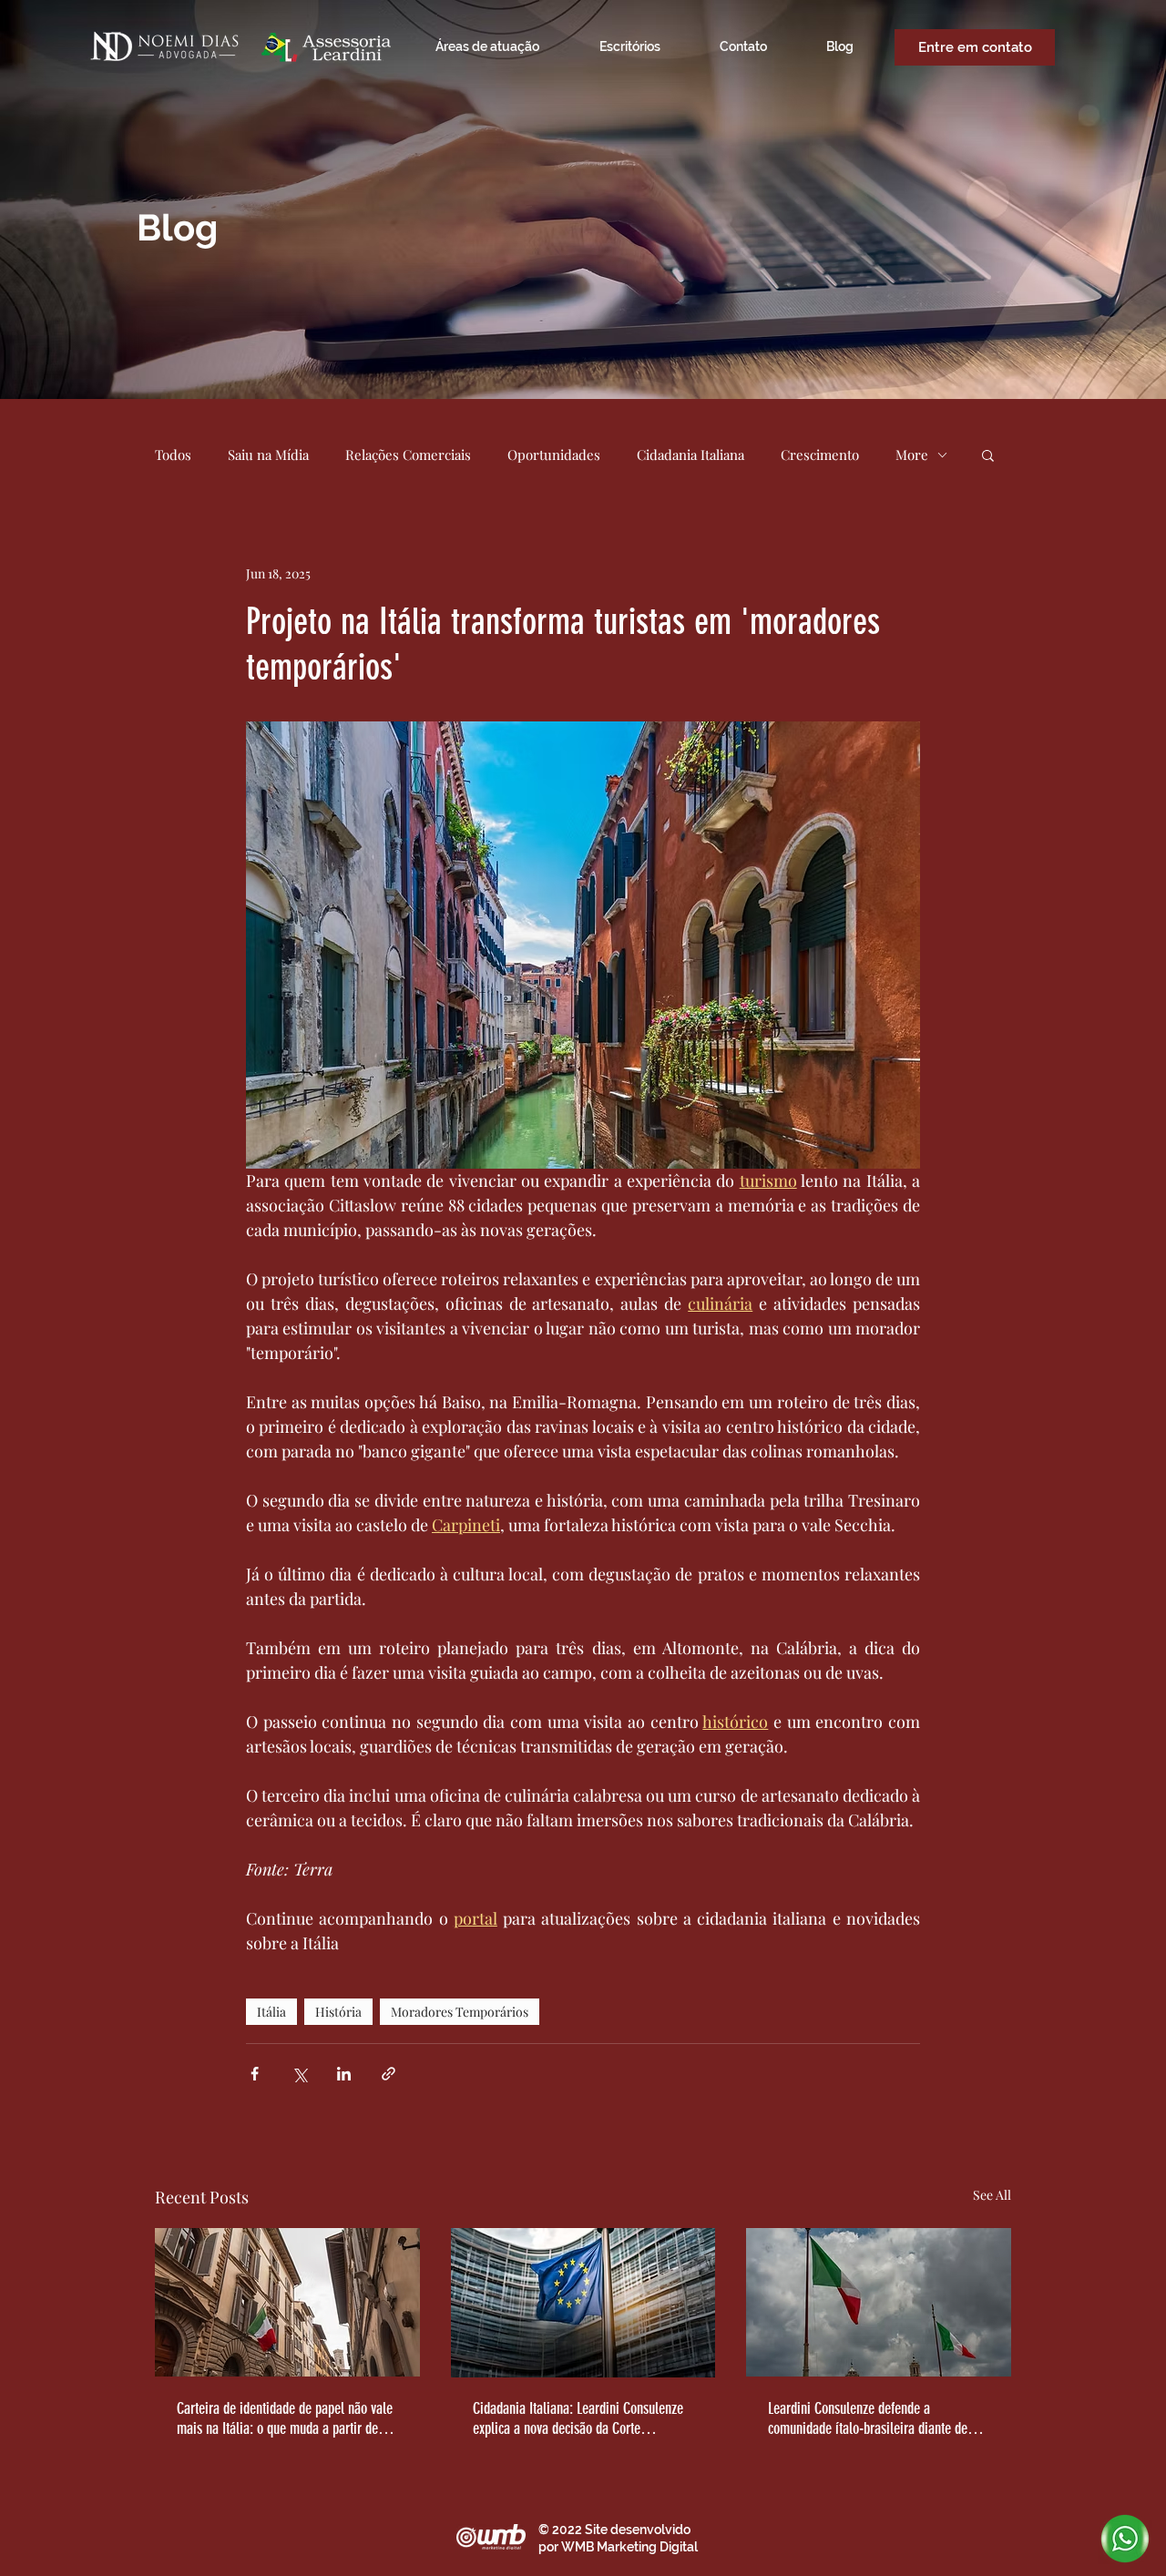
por (550, 2547)
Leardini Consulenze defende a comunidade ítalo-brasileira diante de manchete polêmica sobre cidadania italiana (868, 2418)
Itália (271, 2012)
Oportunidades (554, 455)
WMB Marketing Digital (629, 2547)
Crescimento (820, 455)
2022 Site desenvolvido (621, 2530)
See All (992, 2195)
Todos (173, 455)
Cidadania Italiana (690, 455)
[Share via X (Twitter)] (299, 2074)
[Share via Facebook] (255, 2074)
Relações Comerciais (408, 455)
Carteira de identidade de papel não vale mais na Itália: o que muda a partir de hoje (285, 2418)
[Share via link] (389, 2074)
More (912, 455)
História (338, 2012)
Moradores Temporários (460, 2012)
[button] (988, 455)
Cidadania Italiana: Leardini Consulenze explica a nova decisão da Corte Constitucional (578, 2418)
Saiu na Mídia (268, 455)
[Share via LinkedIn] (344, 2074)
